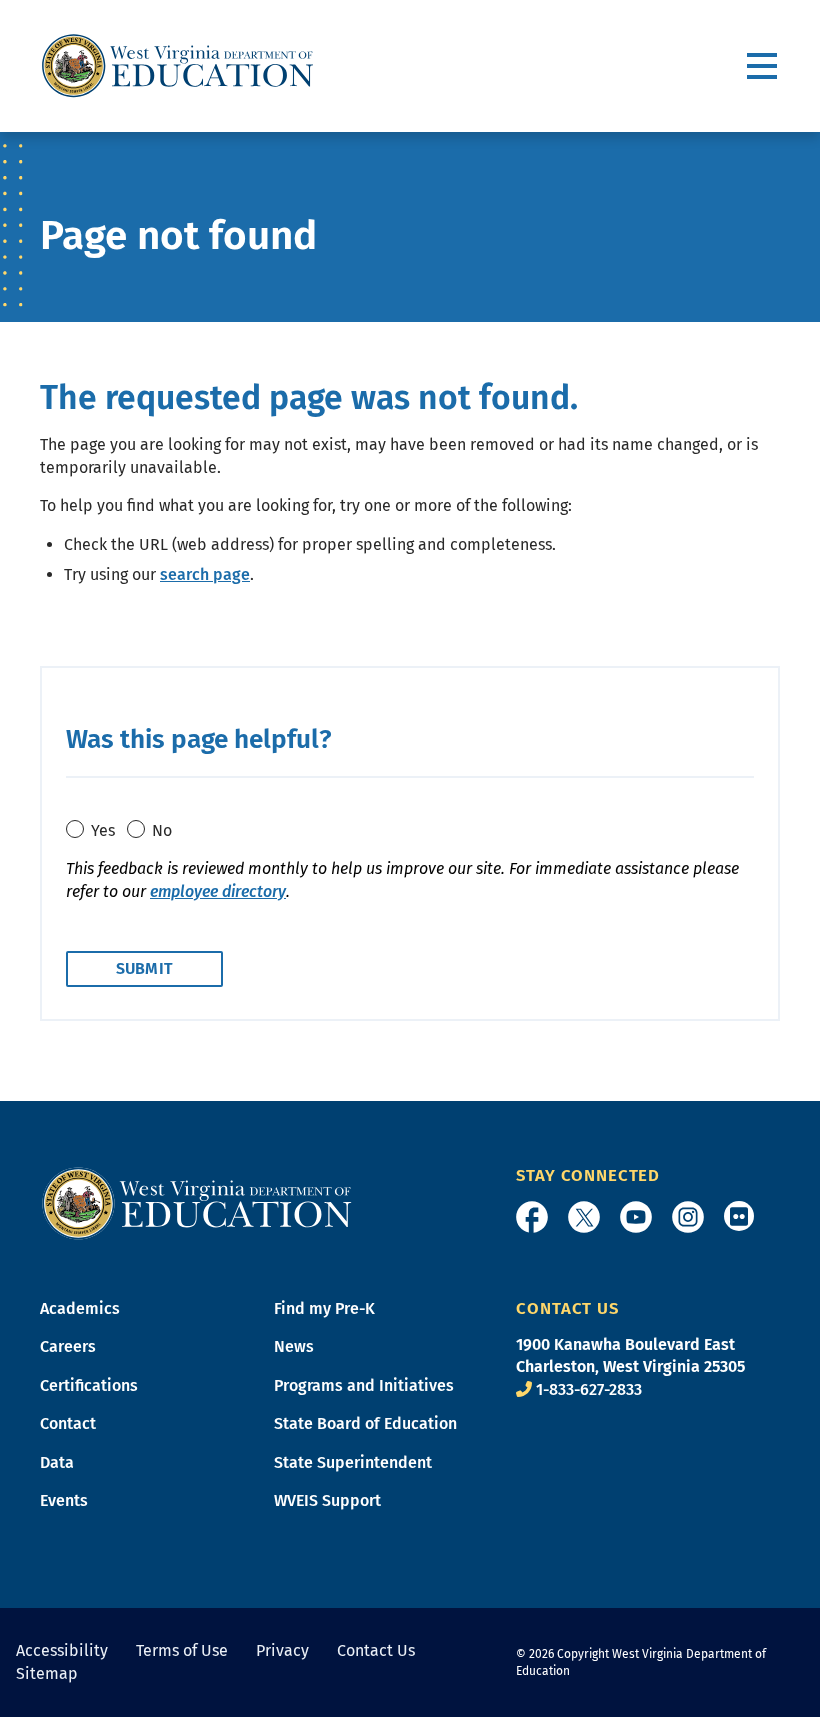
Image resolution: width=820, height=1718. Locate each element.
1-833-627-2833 (589, 1389)
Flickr (739, 1216)
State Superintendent (353, 1462)
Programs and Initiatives (364, 1385)
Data (57, 1462)
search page (205, 574)
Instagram (688, 1217)
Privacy (282, 1650)
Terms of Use (182, 1650)
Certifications (89, 1385)
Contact (68, 1423)
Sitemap (47, 1673)
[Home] (197, 1202)
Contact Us (376, 1650)
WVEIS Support (327, 1500)
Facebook (532, 1217)
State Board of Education (365, 1423)
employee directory (218, 891)
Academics (80, 1308)
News (294, 1346)
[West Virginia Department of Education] (177, 66)
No (162, 830)
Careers (68, 1346)
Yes (103, 830)
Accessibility (62, 1650)
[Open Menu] (763, 66)
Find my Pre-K (324, 1308)
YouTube (636, 1217)
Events (64, 1500)
